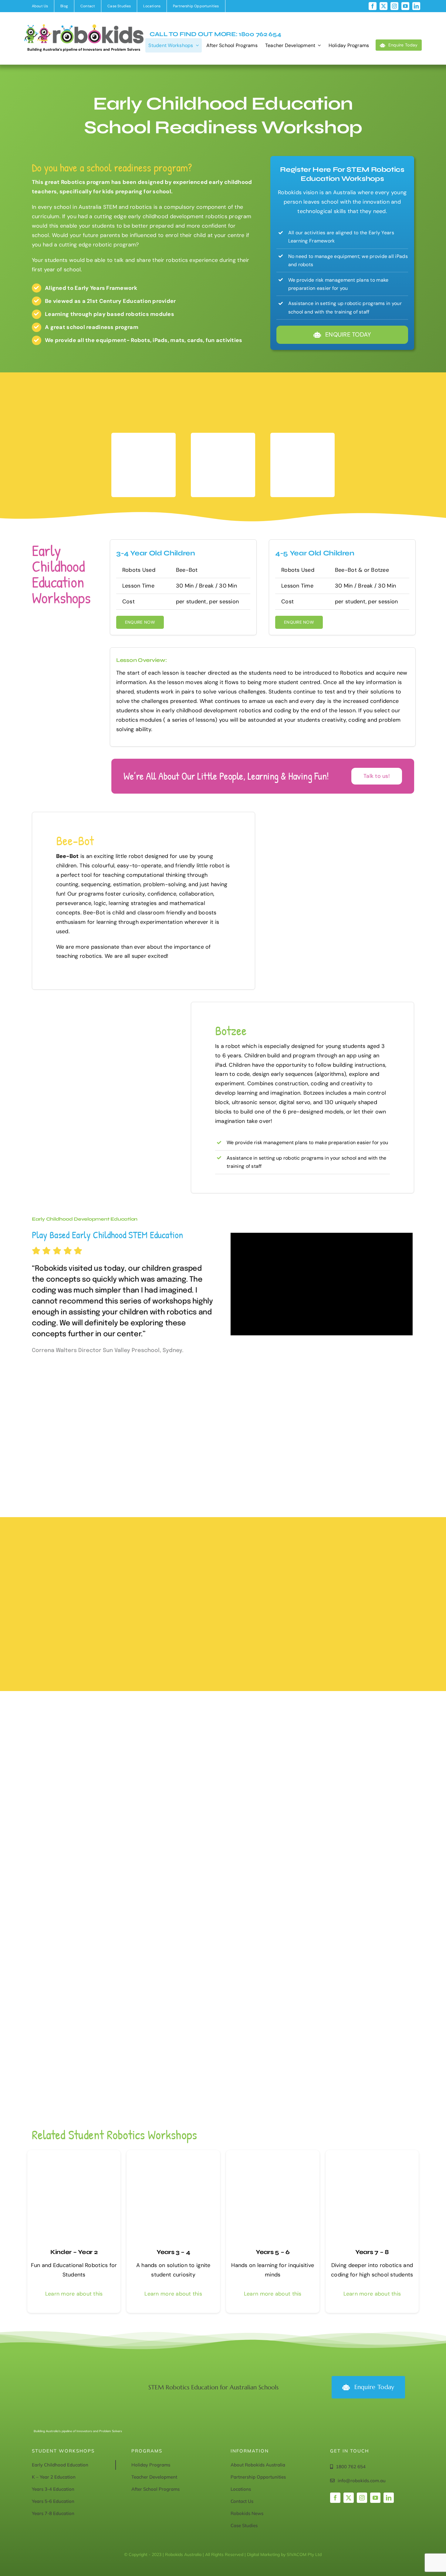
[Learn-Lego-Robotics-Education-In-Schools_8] (372, 2153)
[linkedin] (416, 6)
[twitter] (383, 6)
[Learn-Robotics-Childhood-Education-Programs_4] (173, 2153)
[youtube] (405, 6)
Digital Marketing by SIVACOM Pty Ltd (284, 2554)
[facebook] (373, 6)
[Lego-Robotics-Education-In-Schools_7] (273, 2153)
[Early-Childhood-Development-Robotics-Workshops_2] (74, 2153)
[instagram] (394, 6)
